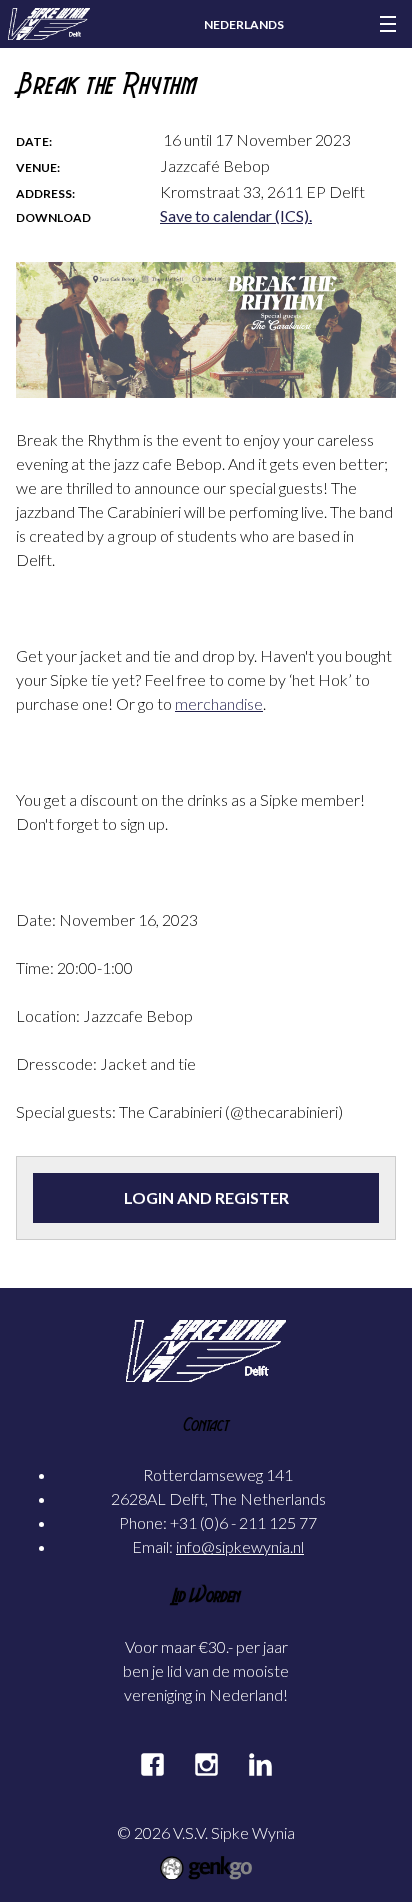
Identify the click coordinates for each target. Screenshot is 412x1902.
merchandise (219, 703)
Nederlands (244, 24)
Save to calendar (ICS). (236, 215)
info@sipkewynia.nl (240, 1546)
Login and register (206, 1197)
